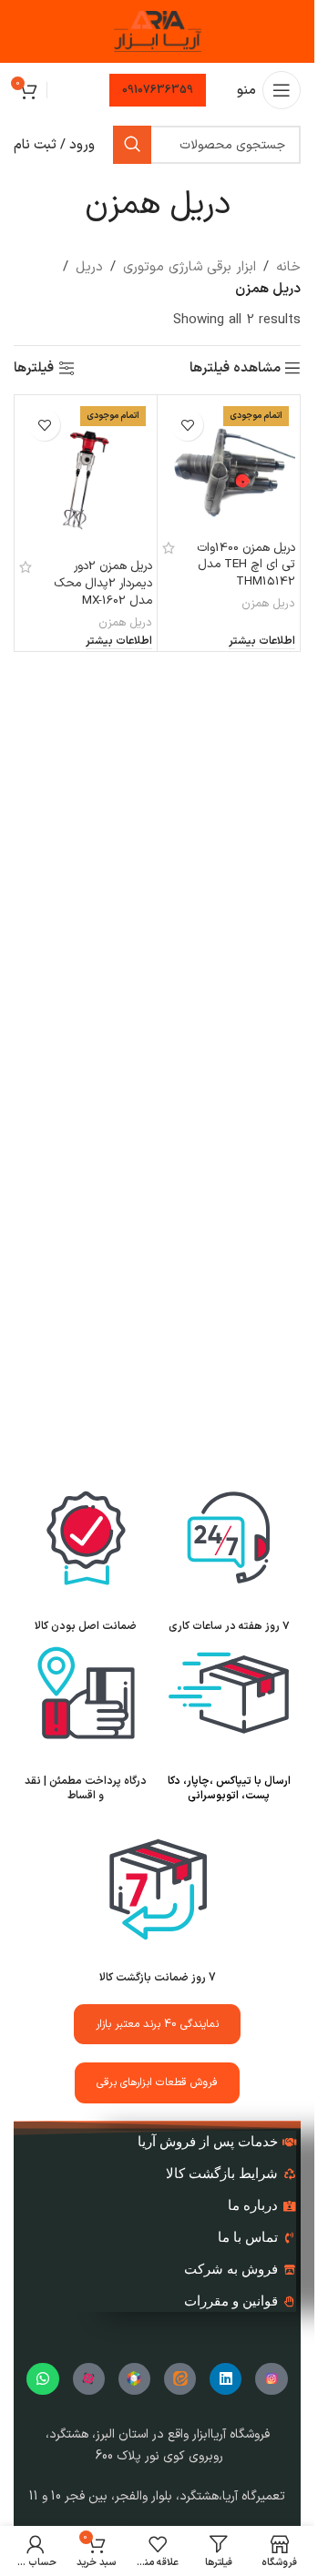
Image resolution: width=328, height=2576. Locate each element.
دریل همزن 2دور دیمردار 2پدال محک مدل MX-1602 (103, 583)
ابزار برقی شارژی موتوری (190, 267)
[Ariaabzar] (89, 2379)
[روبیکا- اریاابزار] (134, 2379)
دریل (89, 267)
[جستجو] (132, 145)
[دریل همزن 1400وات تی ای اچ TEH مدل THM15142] (229, 466)
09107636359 (158, 90)
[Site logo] (158, 31)
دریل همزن (268, 603)
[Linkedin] (225, 2379)
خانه (288, 267)
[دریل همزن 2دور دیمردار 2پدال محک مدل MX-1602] (86, 476)
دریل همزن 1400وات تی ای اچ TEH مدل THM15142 (246, 565)
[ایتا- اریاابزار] (180, 2379)
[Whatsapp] (42, 2379)
